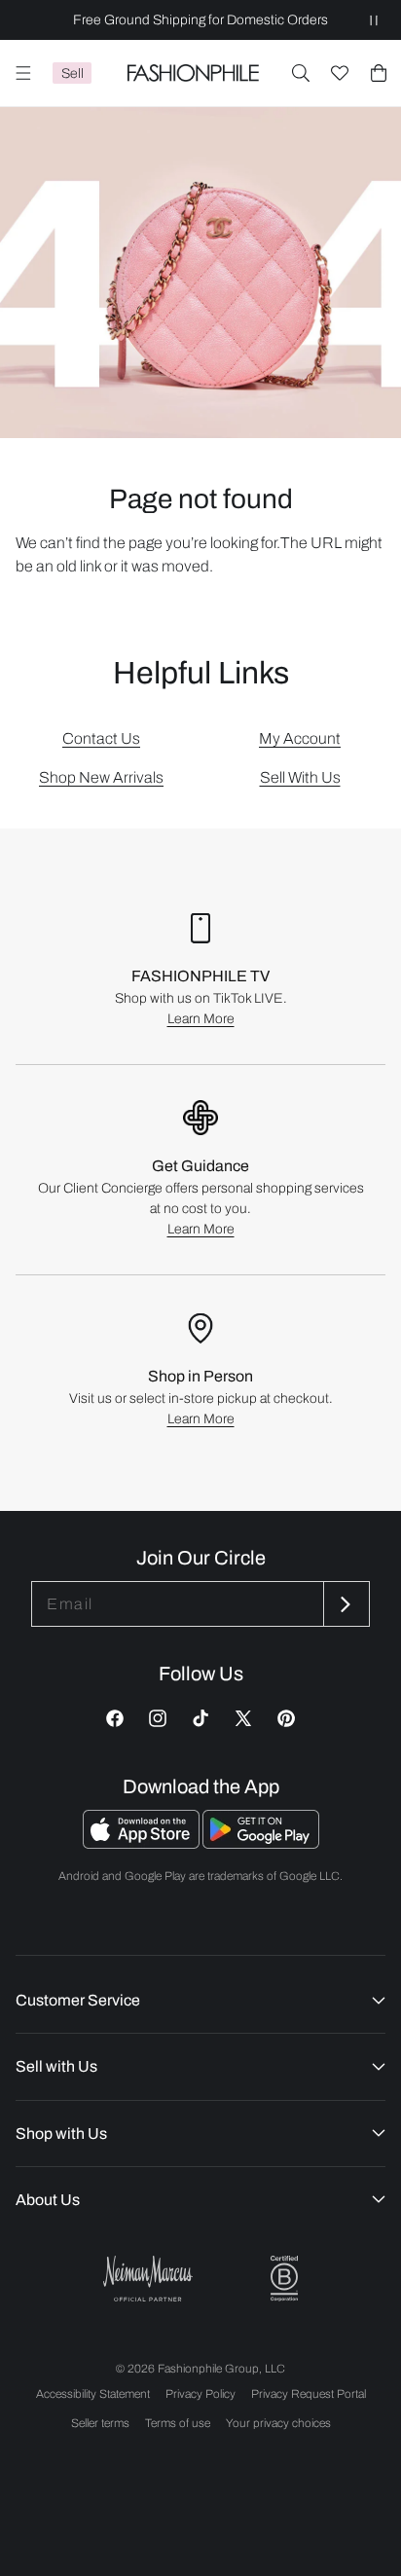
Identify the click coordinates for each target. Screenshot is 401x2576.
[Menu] (23, 73)
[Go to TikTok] (200, 1718)
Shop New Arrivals (101, 777)
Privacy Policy (200, 2394)
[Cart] (379, 73)
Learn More (201, 1019)
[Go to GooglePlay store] (261, 1843)
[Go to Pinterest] (286, 1718)
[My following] (340, 73)
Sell (73, 74)
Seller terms (100, 2423)
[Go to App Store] (143, 1843)
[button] (301, 73)
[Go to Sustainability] (284, 2279)
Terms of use (178, 2423)
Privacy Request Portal (309, 2394)
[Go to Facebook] (115, 1718)
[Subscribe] (345, 1604)
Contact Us (101, 738)
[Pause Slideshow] (374, 20)
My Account (300, 738)
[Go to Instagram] (158, 1718)
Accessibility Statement (93, 2394)
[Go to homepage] (193, 73)
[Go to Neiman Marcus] (148, 2279)
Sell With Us (300, 777)
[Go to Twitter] (243, 1718)
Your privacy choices (278, 2423)
